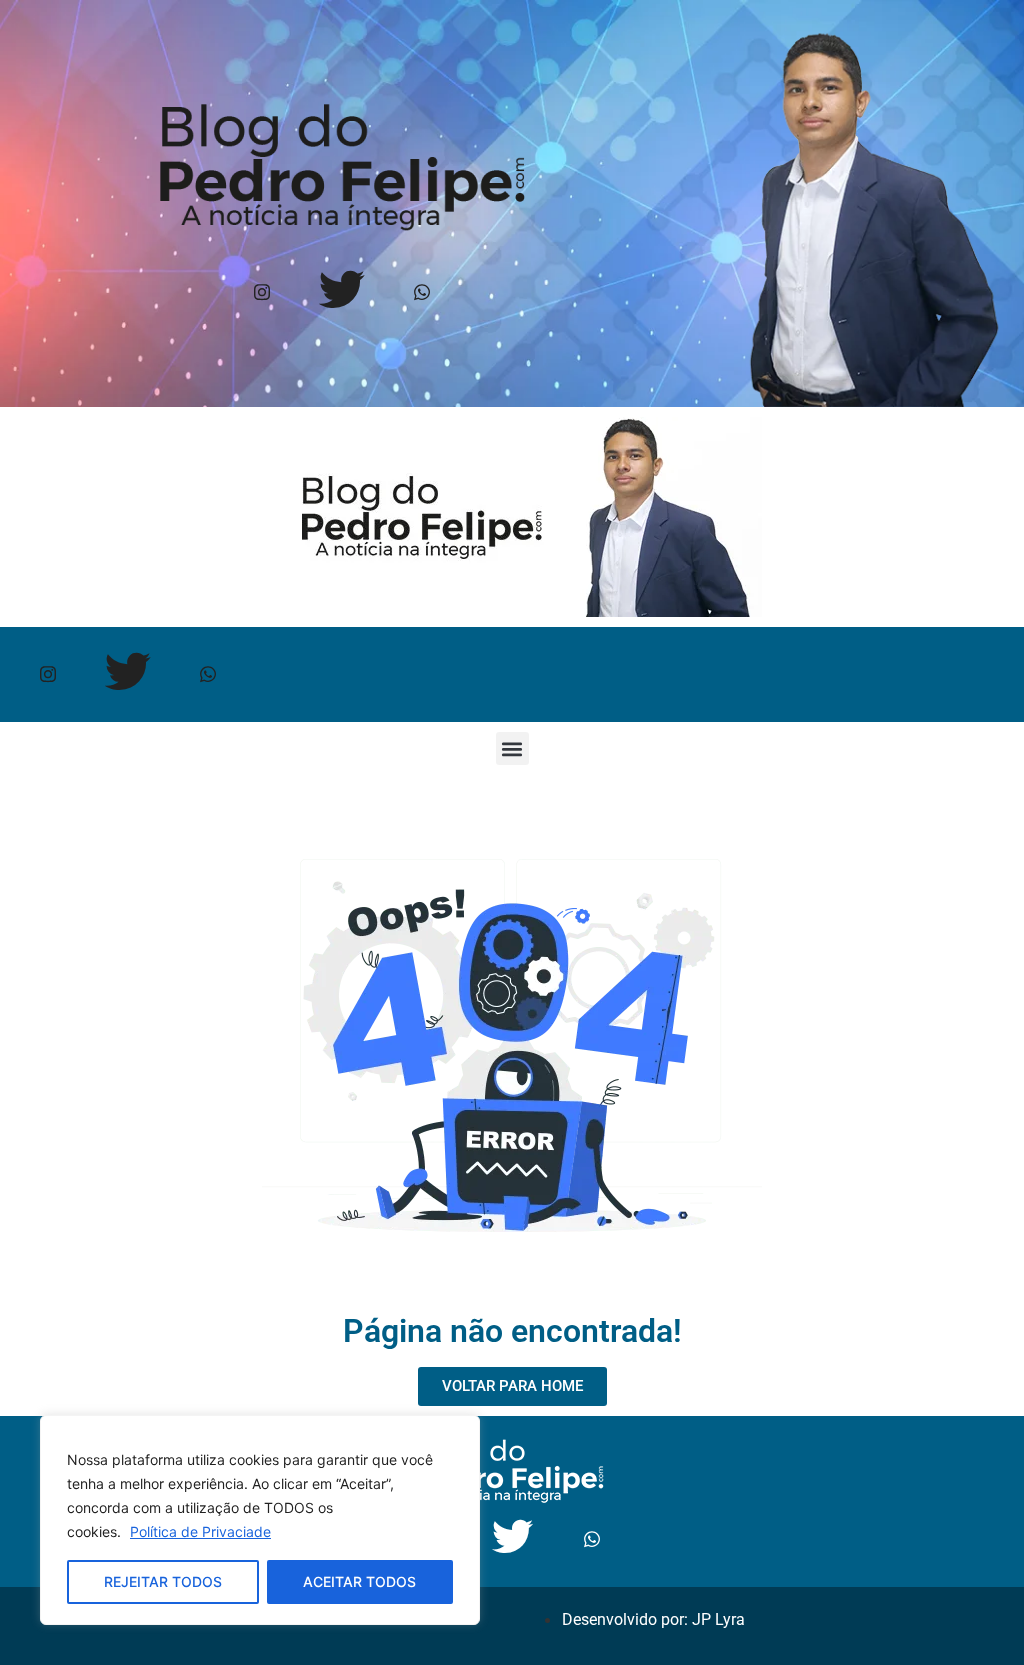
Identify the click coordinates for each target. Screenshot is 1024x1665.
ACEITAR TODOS (359, 1581)
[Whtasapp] (421, 292)
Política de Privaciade (200, 1531)
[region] (260, 1520)
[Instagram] (261, 292)
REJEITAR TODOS (163, 1581)
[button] (512, 748)
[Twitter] (341, 292)
